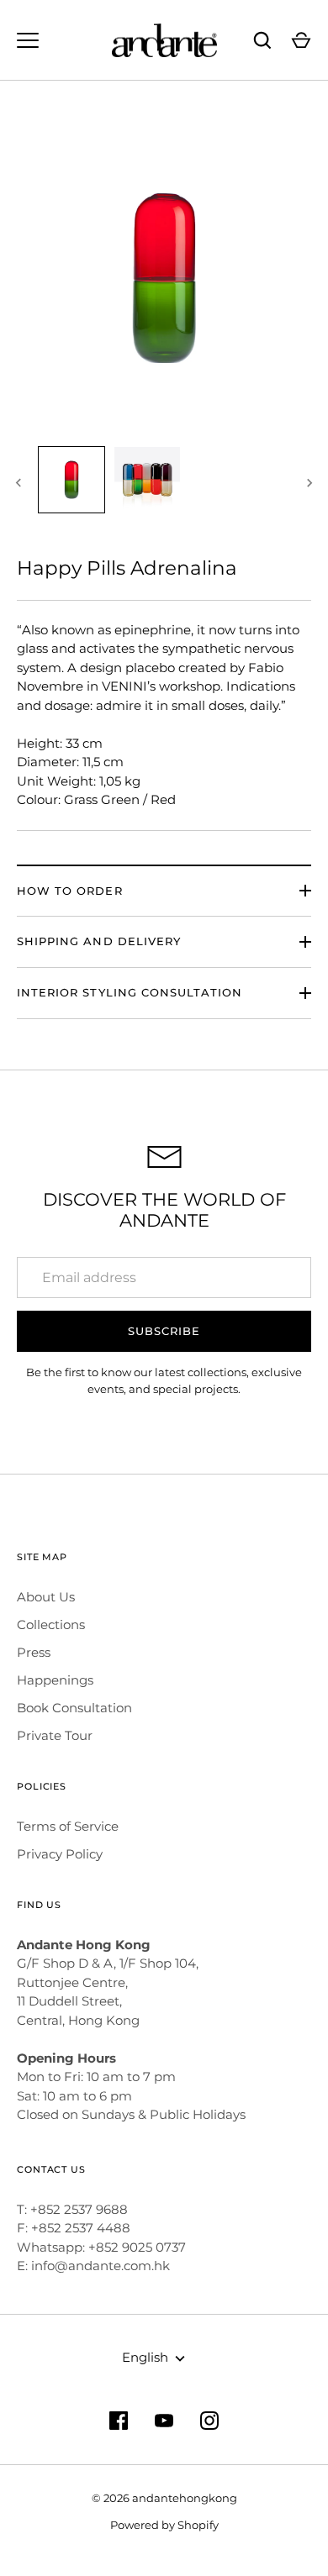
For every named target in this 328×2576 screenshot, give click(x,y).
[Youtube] (164, 2421)
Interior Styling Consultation (130, 992)
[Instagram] (209, 2421)
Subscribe (164, 1331)
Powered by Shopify (164, 2525)
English (145, 2357)
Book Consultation (74, 1708)
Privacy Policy (60, 1854)
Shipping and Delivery (99, 941)
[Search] (262, 40)
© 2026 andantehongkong (164, 2498)
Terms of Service (68, 1826)
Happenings (55, 1680)
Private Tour (55, 1735)
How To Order (70, 891)
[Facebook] (119, 2421)
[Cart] (301, 40)
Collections (51, 1624)
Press (34, 1652)
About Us (46, 1597)
